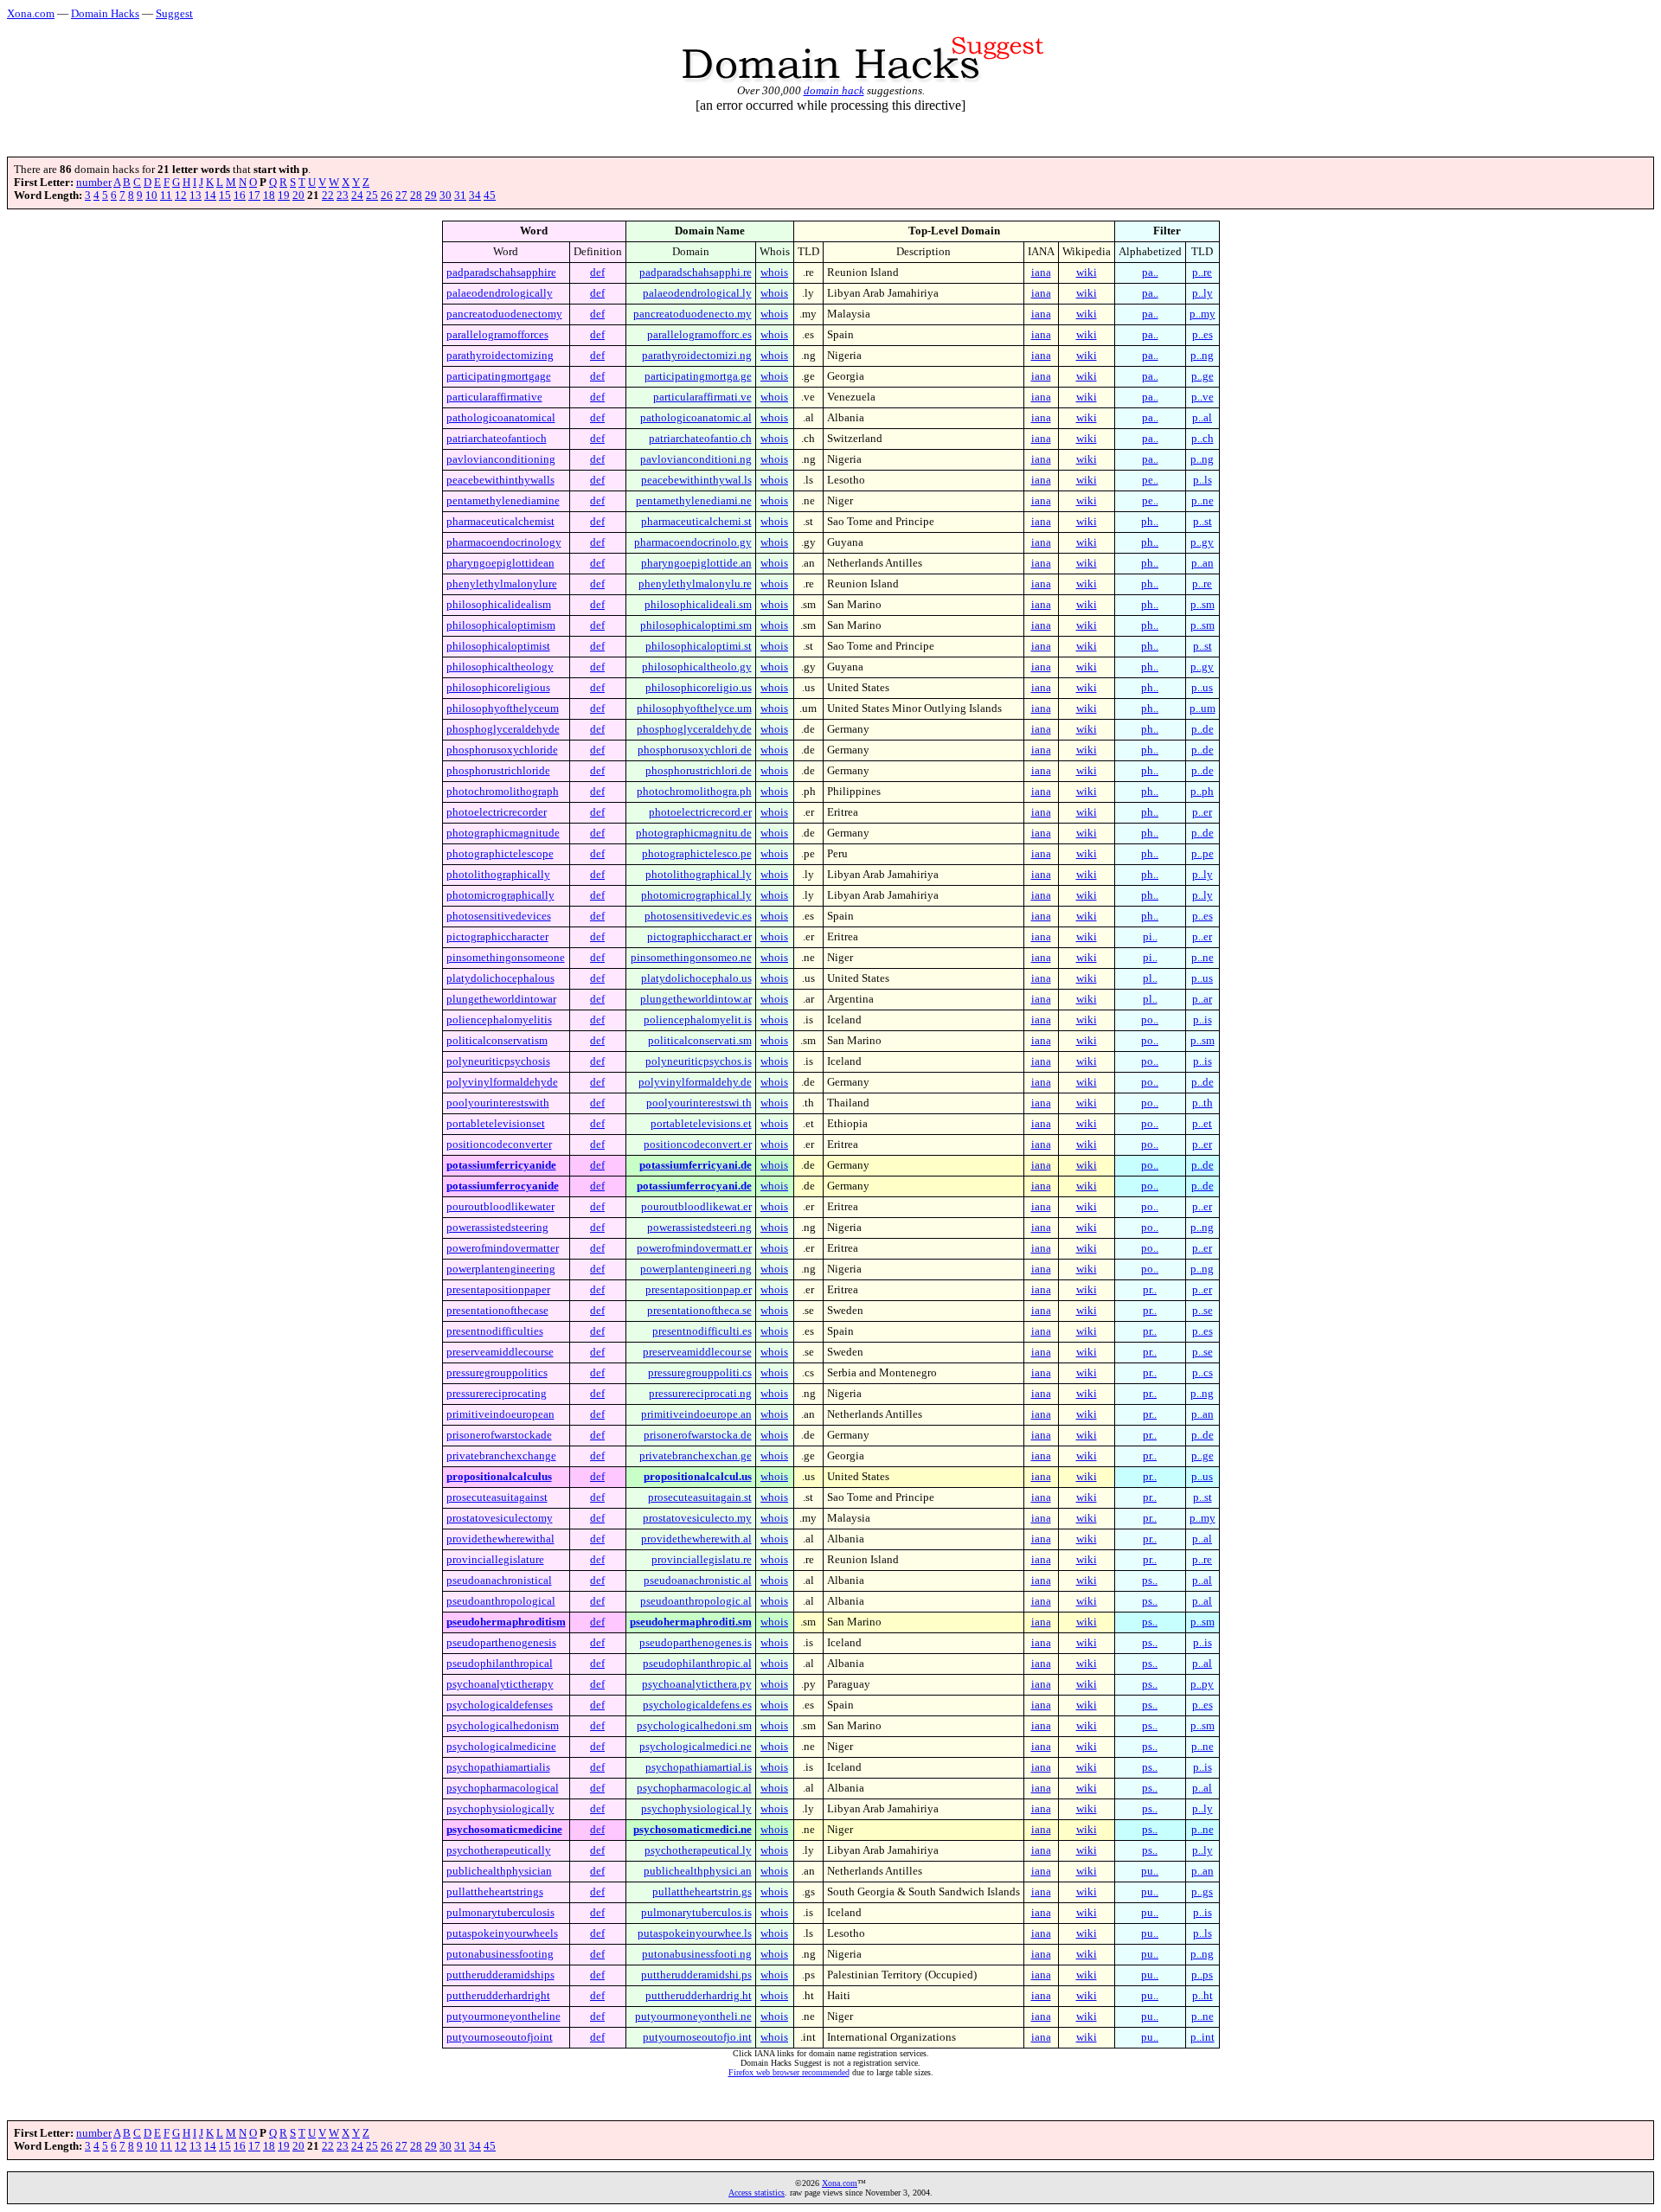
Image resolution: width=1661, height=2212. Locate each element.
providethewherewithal (500, 1539)
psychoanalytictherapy (500, 1684)
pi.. (1150, 937)
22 (328, 196)
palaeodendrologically (500, 293)
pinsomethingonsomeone (506, 958)
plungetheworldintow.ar (696, 999)
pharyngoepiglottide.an (696, 563)
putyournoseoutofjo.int (697, 2037)
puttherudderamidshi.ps (696, 1975)
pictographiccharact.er (699, 937)
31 (460, 196)
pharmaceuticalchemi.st (696, 522)
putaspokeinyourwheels (502, 1933)
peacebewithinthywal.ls (696, 480)
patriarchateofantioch (497, 439)
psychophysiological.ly (696, 1809)
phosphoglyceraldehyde (503, 729)
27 (401, 196)
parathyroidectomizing (500, 356)
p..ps (1202, 1975)
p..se (1202, 1311)
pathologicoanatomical (501, 418)
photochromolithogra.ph (694, 792)
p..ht (1202, 1996)
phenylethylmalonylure (502, 584)
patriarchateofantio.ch (700, 439)
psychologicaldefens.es (697, 1705)
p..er (1202, 812)
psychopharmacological (503, 1788)
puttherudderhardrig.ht (699, 1996)
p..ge (1202, 376)
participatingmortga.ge (698, 376)
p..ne (1202, 501)
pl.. (1150, 978)
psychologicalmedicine (501, 1747)
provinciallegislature (495, 1560)
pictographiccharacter (497, 937)
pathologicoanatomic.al (696, 418)
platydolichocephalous (500, 978)
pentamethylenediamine (503, 501)
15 (225, 196)
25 (372, 196)
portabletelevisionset (496, 1124)
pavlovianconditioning (501, 459)
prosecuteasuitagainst (497, 1497)
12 (181, 196)
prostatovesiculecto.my (697, 1518)
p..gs (1202, 1892)
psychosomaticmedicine (504, 1830)
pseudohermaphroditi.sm (691, 1622)
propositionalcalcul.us (698, 1477)
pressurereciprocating (497, 1394)
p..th (1202, 1103)
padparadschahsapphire (501, 272)
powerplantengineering (501, 1269)
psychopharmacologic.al (694, 1788)
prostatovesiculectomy (500, 1518)
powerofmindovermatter (503, 1248)
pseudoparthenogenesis (501, 1643)
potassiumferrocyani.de (694, 1186)
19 (284, 196)
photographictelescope (500, 854)
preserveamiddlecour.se (697, 1352)
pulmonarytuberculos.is (696, 1913)
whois (774, 272)
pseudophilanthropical (500, 1664)
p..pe (1202, 854)
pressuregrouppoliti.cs (700, 1373)
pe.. (1150, 480)
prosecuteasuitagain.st (700, 1497)
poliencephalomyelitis (499, 1020)
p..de (1202, 729)
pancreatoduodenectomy (504, 314)
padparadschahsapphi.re (696, 272)
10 (151, 196)
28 (416, 196)
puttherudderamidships (500, 1975)
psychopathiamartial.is (699, 1767)
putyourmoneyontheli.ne (693, 2016)
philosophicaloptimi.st (699, 646)
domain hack (834, 90)
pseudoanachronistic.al (698, 1580)
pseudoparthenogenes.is (696, 1643)
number (94, 183)
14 (210, 196)
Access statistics (757, 2193)
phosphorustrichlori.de (699, 771)
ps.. (1150, 1580)
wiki (1087, 272)
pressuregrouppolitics (497, 1373)
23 (343, 196)
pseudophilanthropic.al (697, 1664)
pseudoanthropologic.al (696, 1601)
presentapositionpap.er (699, 1290)
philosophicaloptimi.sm (696, 625)
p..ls (1202, 480)
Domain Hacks (105, 13)
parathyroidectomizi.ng (697, 356)
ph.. (1150, 522)
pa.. (1150, 272)
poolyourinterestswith (498, 1103)
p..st (1202, 522)
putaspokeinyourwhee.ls (695, 1933)
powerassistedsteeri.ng (699, 1228)
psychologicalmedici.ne (696, 1747)
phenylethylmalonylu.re (695, 584)
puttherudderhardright (498, 1996)
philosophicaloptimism (501, 625)
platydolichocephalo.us (696, 978)
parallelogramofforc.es (699, 335)
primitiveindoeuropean (500, 1414)
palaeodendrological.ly (697, 293)
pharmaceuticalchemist (500, 522)
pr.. (1150, 1290)
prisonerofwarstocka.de (698, 1435)
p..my (1202, 314)
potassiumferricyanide (501, 1165)
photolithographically (498, 875)
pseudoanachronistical (499, 1580)
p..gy (1202, 542)
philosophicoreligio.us (699, 688)
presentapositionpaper (498, 1290)
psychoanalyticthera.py (697, 1684)
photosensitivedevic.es (698, 916)
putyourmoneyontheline (503, 2016)
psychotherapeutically (499, 1850)
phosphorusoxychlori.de (695, 750)
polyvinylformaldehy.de (695, 1082)
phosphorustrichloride (498, 771)
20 (298, 196)
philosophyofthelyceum (503, 708)
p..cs (1202, 1373)
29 (431, 196)
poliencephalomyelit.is (698, 1020)
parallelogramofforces (497, 335)
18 (269, 196)
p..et (1202, 1124)
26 (387, 196)
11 (166, 196)
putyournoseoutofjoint (500, 2037)
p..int (1202, 2037)
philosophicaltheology (500, 667)
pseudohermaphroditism (506, 1622)
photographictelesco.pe (697, 854)
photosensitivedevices (499, 916)
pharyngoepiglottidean (500, 563)
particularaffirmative (494, 397)
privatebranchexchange (501, 1456)
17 (254, 196)
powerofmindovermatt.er (694, 1248)
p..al (1202, 418)
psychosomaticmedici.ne (693, 1830)
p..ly (1202, 293)
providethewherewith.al (696, 1539)
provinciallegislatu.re (702, 1560)
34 (475, 196)
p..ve (1202, 397)
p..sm (1202, 605)
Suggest (174, 13)
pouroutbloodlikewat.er (696, 1207)
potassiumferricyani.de (696, 1165)
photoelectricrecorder (497, 812)
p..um (1202, 708)
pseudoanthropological (501, 1601)
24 (357, 196)
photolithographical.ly (699, 875)
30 (446, 196)
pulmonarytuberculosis (500, 1913)
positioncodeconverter (499, 1144)
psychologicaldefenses (500, 1705)
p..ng (1202, 356)
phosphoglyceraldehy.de (694, 729)
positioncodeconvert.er (698, 1144)
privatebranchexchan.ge (696, 1456)
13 (196, 196)
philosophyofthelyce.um (694, 708)
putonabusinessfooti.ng (697, 1954)
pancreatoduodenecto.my (693, 314)
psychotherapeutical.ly (698, 1850)
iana (1041, 272)
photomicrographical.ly (696, 895)
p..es (1202, 335)
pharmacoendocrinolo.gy (693, 542)
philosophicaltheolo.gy (697, 667)
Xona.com (31, 13)
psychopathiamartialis (498, 1767)
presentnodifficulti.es (702, 1331)
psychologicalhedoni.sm (694, 1726)
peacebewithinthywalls (500, 480)
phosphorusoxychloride (502, 750)
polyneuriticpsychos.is (699, 1061)
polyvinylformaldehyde (502, 1082)
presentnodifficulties (495, 1331)
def (597, 272)
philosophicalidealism (499, 605)
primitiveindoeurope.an (696, 1414)
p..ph (1202, 792)
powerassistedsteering (497, 1228)
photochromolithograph (503, 792)
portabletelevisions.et (701, 1124)
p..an (1202, 563)
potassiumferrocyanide (503, 1186)
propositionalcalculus (499, 1477)
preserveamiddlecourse (500, 1352)
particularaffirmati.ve (702, 397)
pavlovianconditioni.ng (696, 459)
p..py (1202, 1684)
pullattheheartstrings (495, 1892)
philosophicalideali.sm (698, 605)
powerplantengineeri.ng (696, 1269)
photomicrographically (500, 895)
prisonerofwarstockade (499, 1435)
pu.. (1150, 1871)
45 (490, 196)
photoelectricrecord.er (700, 812)
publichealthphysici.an (698, 1871)
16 (240, 196)
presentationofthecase (497, 1311)
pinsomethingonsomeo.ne (691, 958)
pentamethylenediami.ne (694, 501)
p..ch (1202, 439)
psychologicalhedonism (503, 1726)
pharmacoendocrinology (504, 542)
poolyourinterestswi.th (699, 1103)
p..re (1202, 272)
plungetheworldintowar (501, 999)
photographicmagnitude (503, 833)
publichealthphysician (499, 1871)
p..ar (1202, 999)
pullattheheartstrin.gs (702, 1892)
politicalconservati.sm (700, 1041)
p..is (1202, 1020)
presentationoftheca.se (699, 1311)
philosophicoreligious (498, 688)
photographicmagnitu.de (694, 833)
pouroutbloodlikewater (500, 1207)
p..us (1202, 688)
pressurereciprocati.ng (700, 1394)
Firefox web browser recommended (789, 2072)
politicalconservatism (497, 1041)
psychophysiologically (500, 1809)
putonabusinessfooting (500, 1954)
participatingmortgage (499, 376)
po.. (1150, 1020)
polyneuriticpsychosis (498, 1061)
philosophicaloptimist (498, 646)
